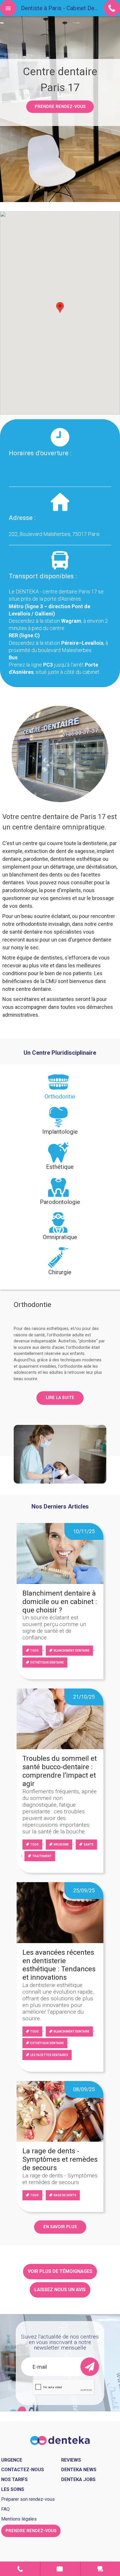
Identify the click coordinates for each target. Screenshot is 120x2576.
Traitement (42, 1856)
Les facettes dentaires (49, 2055)
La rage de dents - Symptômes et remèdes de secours (60, 2159)
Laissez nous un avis (60, 2290)
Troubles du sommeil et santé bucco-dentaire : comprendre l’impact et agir (60, 1771)
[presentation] (60, 1089)
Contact (20, 2569)
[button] (60, 307)
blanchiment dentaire (72, 1651)
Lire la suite (60, 1398)
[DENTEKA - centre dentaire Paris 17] (60, 2440)
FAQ (5, 2509)
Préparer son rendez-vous (28, 2499)
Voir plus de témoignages (60, 2271)
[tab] (60, 1089)
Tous (35, 1651)
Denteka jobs (78, 2479)
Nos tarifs (14, 2479)
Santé (89, 1845)
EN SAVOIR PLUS (60, 2227)
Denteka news (79, 2470)
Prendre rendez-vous (60, 107)
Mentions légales (19, 2519)
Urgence (100, 2569)
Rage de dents (65, 2195)
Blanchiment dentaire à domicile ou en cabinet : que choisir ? (60, 1602)
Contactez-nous (23, 2470)
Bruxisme (61, 1845)
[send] (90, 2367)
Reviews (71, 2460)
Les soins (13, 2489)
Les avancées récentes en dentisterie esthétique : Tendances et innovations (59, 1965)
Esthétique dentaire (47, 1663)
